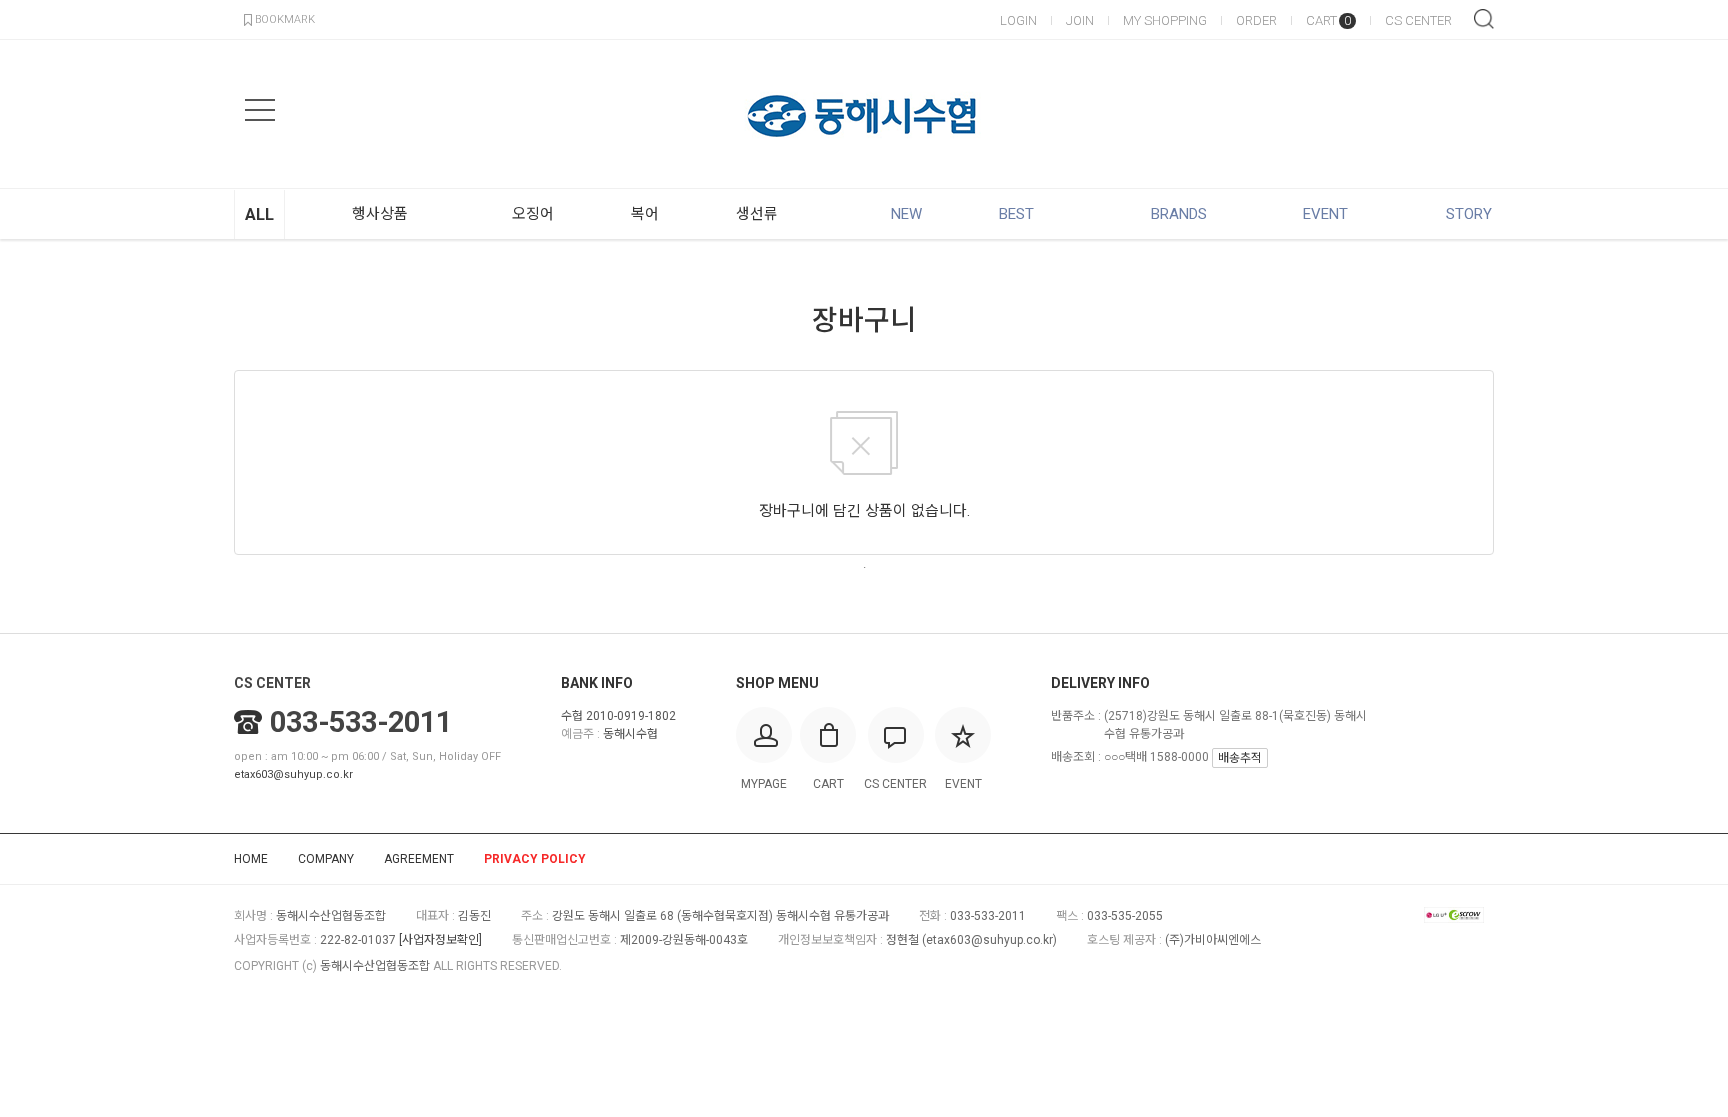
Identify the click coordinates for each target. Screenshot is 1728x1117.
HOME (251, 859)
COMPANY (326, 859)
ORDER (1256, 20)
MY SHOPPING (1165, 20)
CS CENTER (1418, 20)
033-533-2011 (361, 722)
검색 (1484, 19)
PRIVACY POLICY (535, 859)
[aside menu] (260, 110)
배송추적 (1240, 758)
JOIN (1080, 20)
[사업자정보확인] (440, 940)
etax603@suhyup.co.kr (293, 774)
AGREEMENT (419, 859)
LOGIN (1018, 20)
